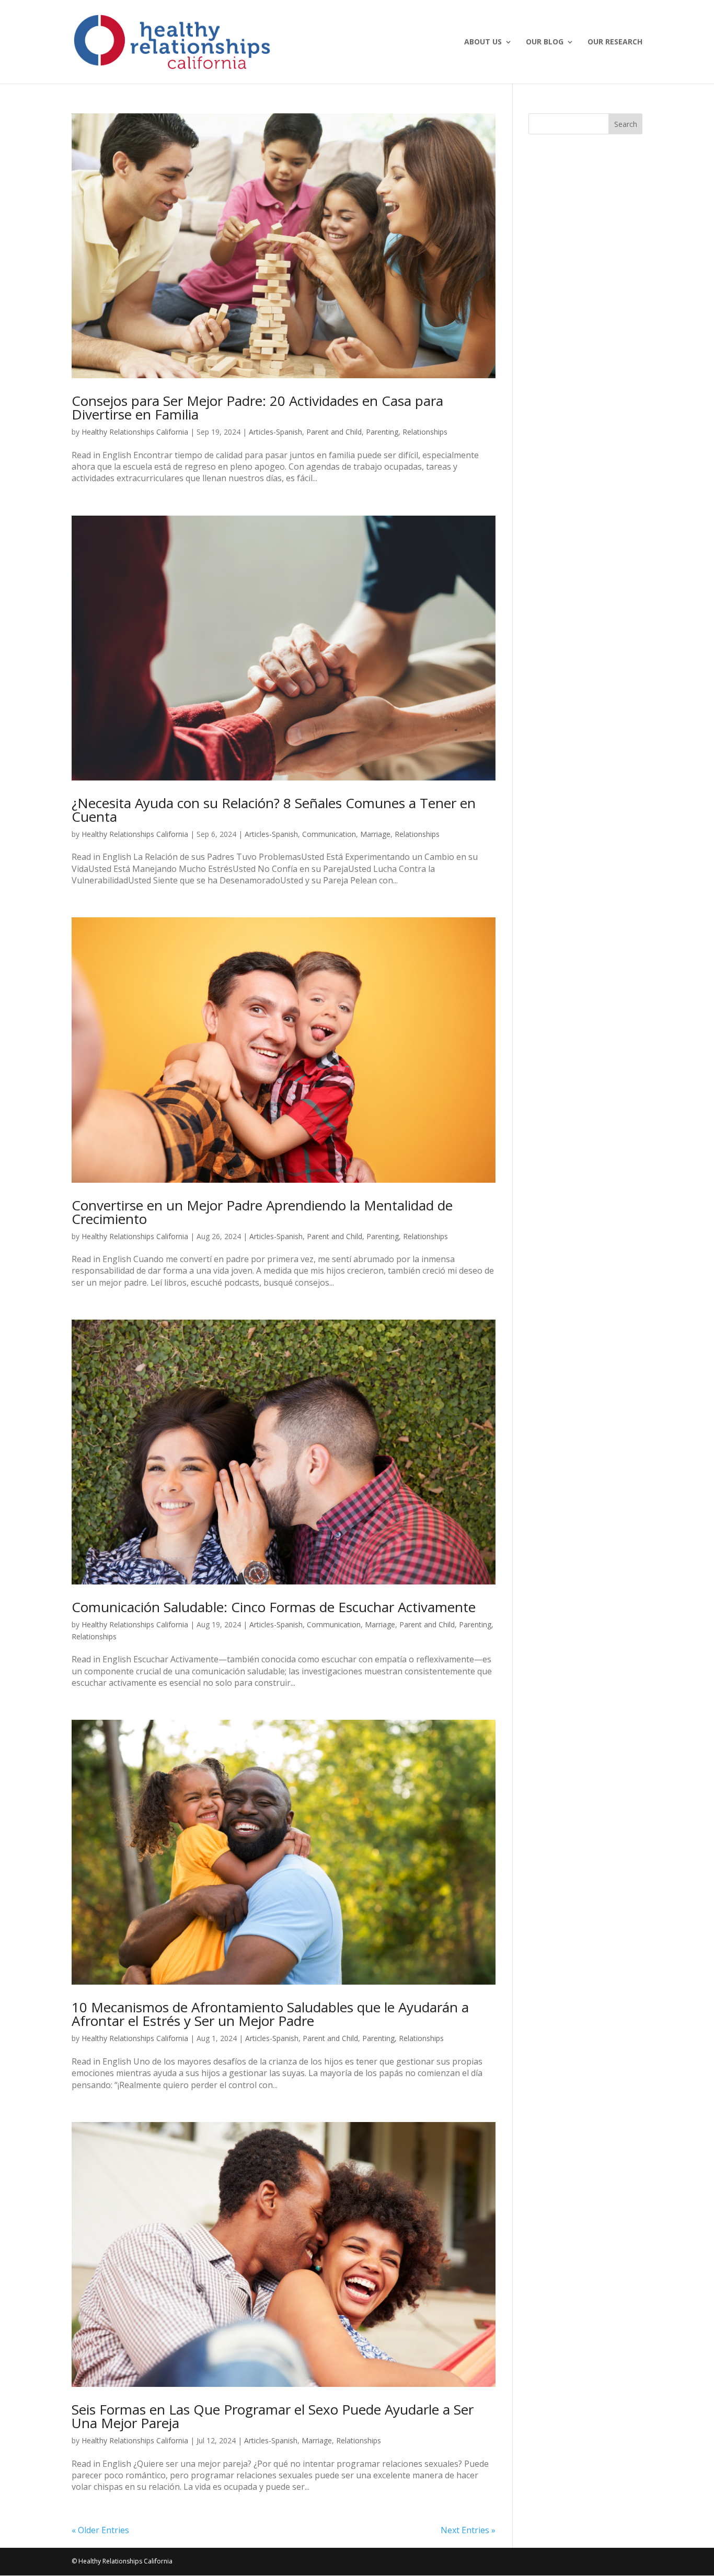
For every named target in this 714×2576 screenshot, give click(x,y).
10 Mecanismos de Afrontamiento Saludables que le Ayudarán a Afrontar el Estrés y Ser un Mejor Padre (270, 2014)
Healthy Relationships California (135, 432)
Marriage (375, 834)
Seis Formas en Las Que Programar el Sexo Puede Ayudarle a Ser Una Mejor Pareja (273, 2416)
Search (626, 124)
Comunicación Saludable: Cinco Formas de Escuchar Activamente (274, 1607)
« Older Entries (100, 2530)
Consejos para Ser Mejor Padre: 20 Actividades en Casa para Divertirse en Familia (257, 407)
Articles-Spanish (275, 432)
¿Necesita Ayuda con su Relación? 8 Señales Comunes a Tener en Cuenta (274, 810)
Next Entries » (468, 2530)
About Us (483, 42)
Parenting (382, 432)
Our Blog (545, 42)
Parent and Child (334, 432)
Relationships (425, 432)
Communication (329, 834)
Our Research (615, 42)
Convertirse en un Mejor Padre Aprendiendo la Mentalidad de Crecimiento (262, 1212)
